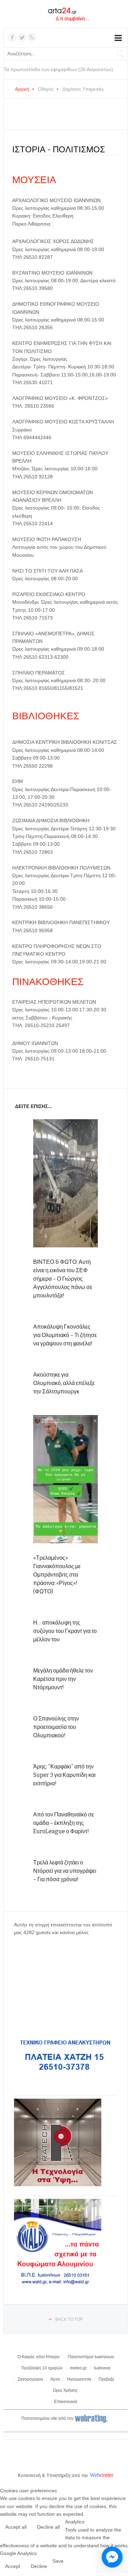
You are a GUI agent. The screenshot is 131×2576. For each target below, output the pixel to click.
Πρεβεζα (106, 2379)
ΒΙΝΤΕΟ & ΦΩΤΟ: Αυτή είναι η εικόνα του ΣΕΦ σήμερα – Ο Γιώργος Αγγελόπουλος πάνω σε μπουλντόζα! (63, 1279)
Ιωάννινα (102, 2368)
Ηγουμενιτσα (79, 2379)
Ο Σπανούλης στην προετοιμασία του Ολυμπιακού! (56, 1727)
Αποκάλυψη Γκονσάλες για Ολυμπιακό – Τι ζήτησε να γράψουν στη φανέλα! (65, 1335)
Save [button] (58, 2561)
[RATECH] (58, 2184)
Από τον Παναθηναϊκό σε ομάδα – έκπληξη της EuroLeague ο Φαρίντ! (64, 1823)
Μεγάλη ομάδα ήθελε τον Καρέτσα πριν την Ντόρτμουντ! (63, 1679)
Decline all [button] (48, 2527)
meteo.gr (78, 2368)
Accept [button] (13, 2566)
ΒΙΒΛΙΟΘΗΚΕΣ (46, 716)
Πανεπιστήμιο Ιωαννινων (91, 2357)
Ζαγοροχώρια (30, 2379)
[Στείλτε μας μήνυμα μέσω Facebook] (112, 2557)
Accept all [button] (16, 2527)
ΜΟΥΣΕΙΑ (34, 180)
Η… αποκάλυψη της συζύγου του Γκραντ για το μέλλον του (65, 1631)
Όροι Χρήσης (65, 2390)
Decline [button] (39, 2566)
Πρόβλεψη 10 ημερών (42, 2368)
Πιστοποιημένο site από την (47, 2418)
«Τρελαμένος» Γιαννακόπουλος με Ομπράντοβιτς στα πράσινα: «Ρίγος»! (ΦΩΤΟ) (57, 1575)
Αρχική (22, 89)
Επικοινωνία (66, 2402)
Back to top (69, 2319)
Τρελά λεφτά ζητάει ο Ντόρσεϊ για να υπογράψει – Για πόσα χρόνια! (65, 1871)
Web (95, 2475)
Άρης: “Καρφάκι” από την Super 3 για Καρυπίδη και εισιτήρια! (64, 1775)
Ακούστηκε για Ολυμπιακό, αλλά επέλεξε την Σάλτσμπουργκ (64, 1383)
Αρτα (55, 2379)
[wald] (58, 2285)
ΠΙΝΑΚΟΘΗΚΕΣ (48, 982)
